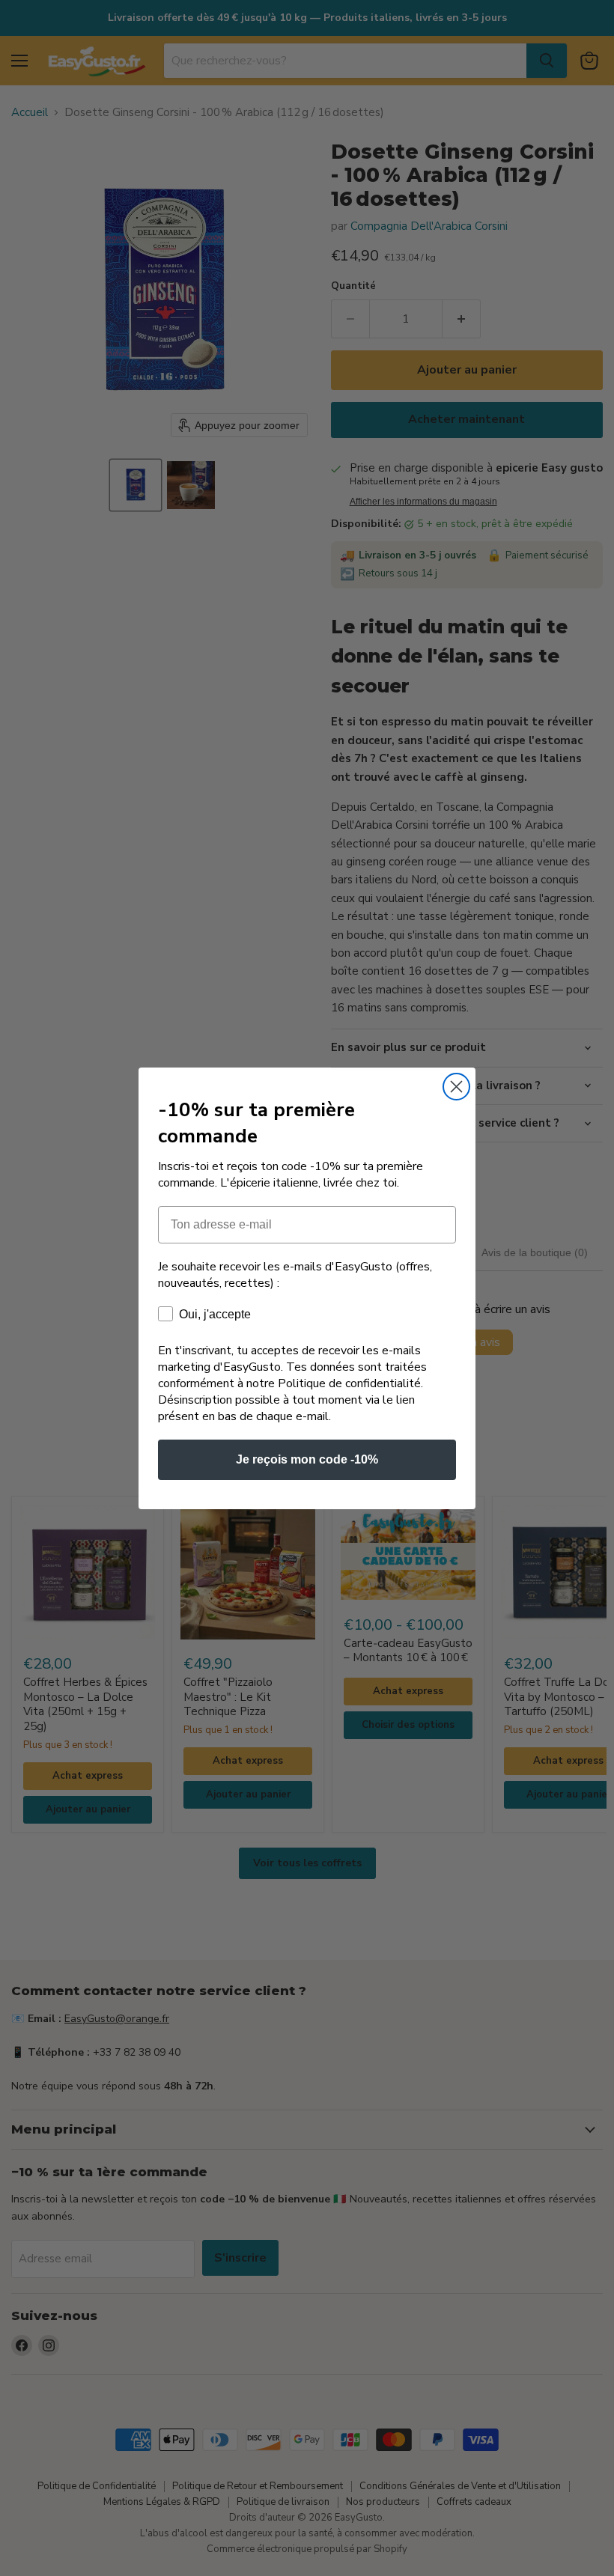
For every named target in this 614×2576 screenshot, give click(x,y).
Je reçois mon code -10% (307, 1459)
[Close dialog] (456, 1087)
